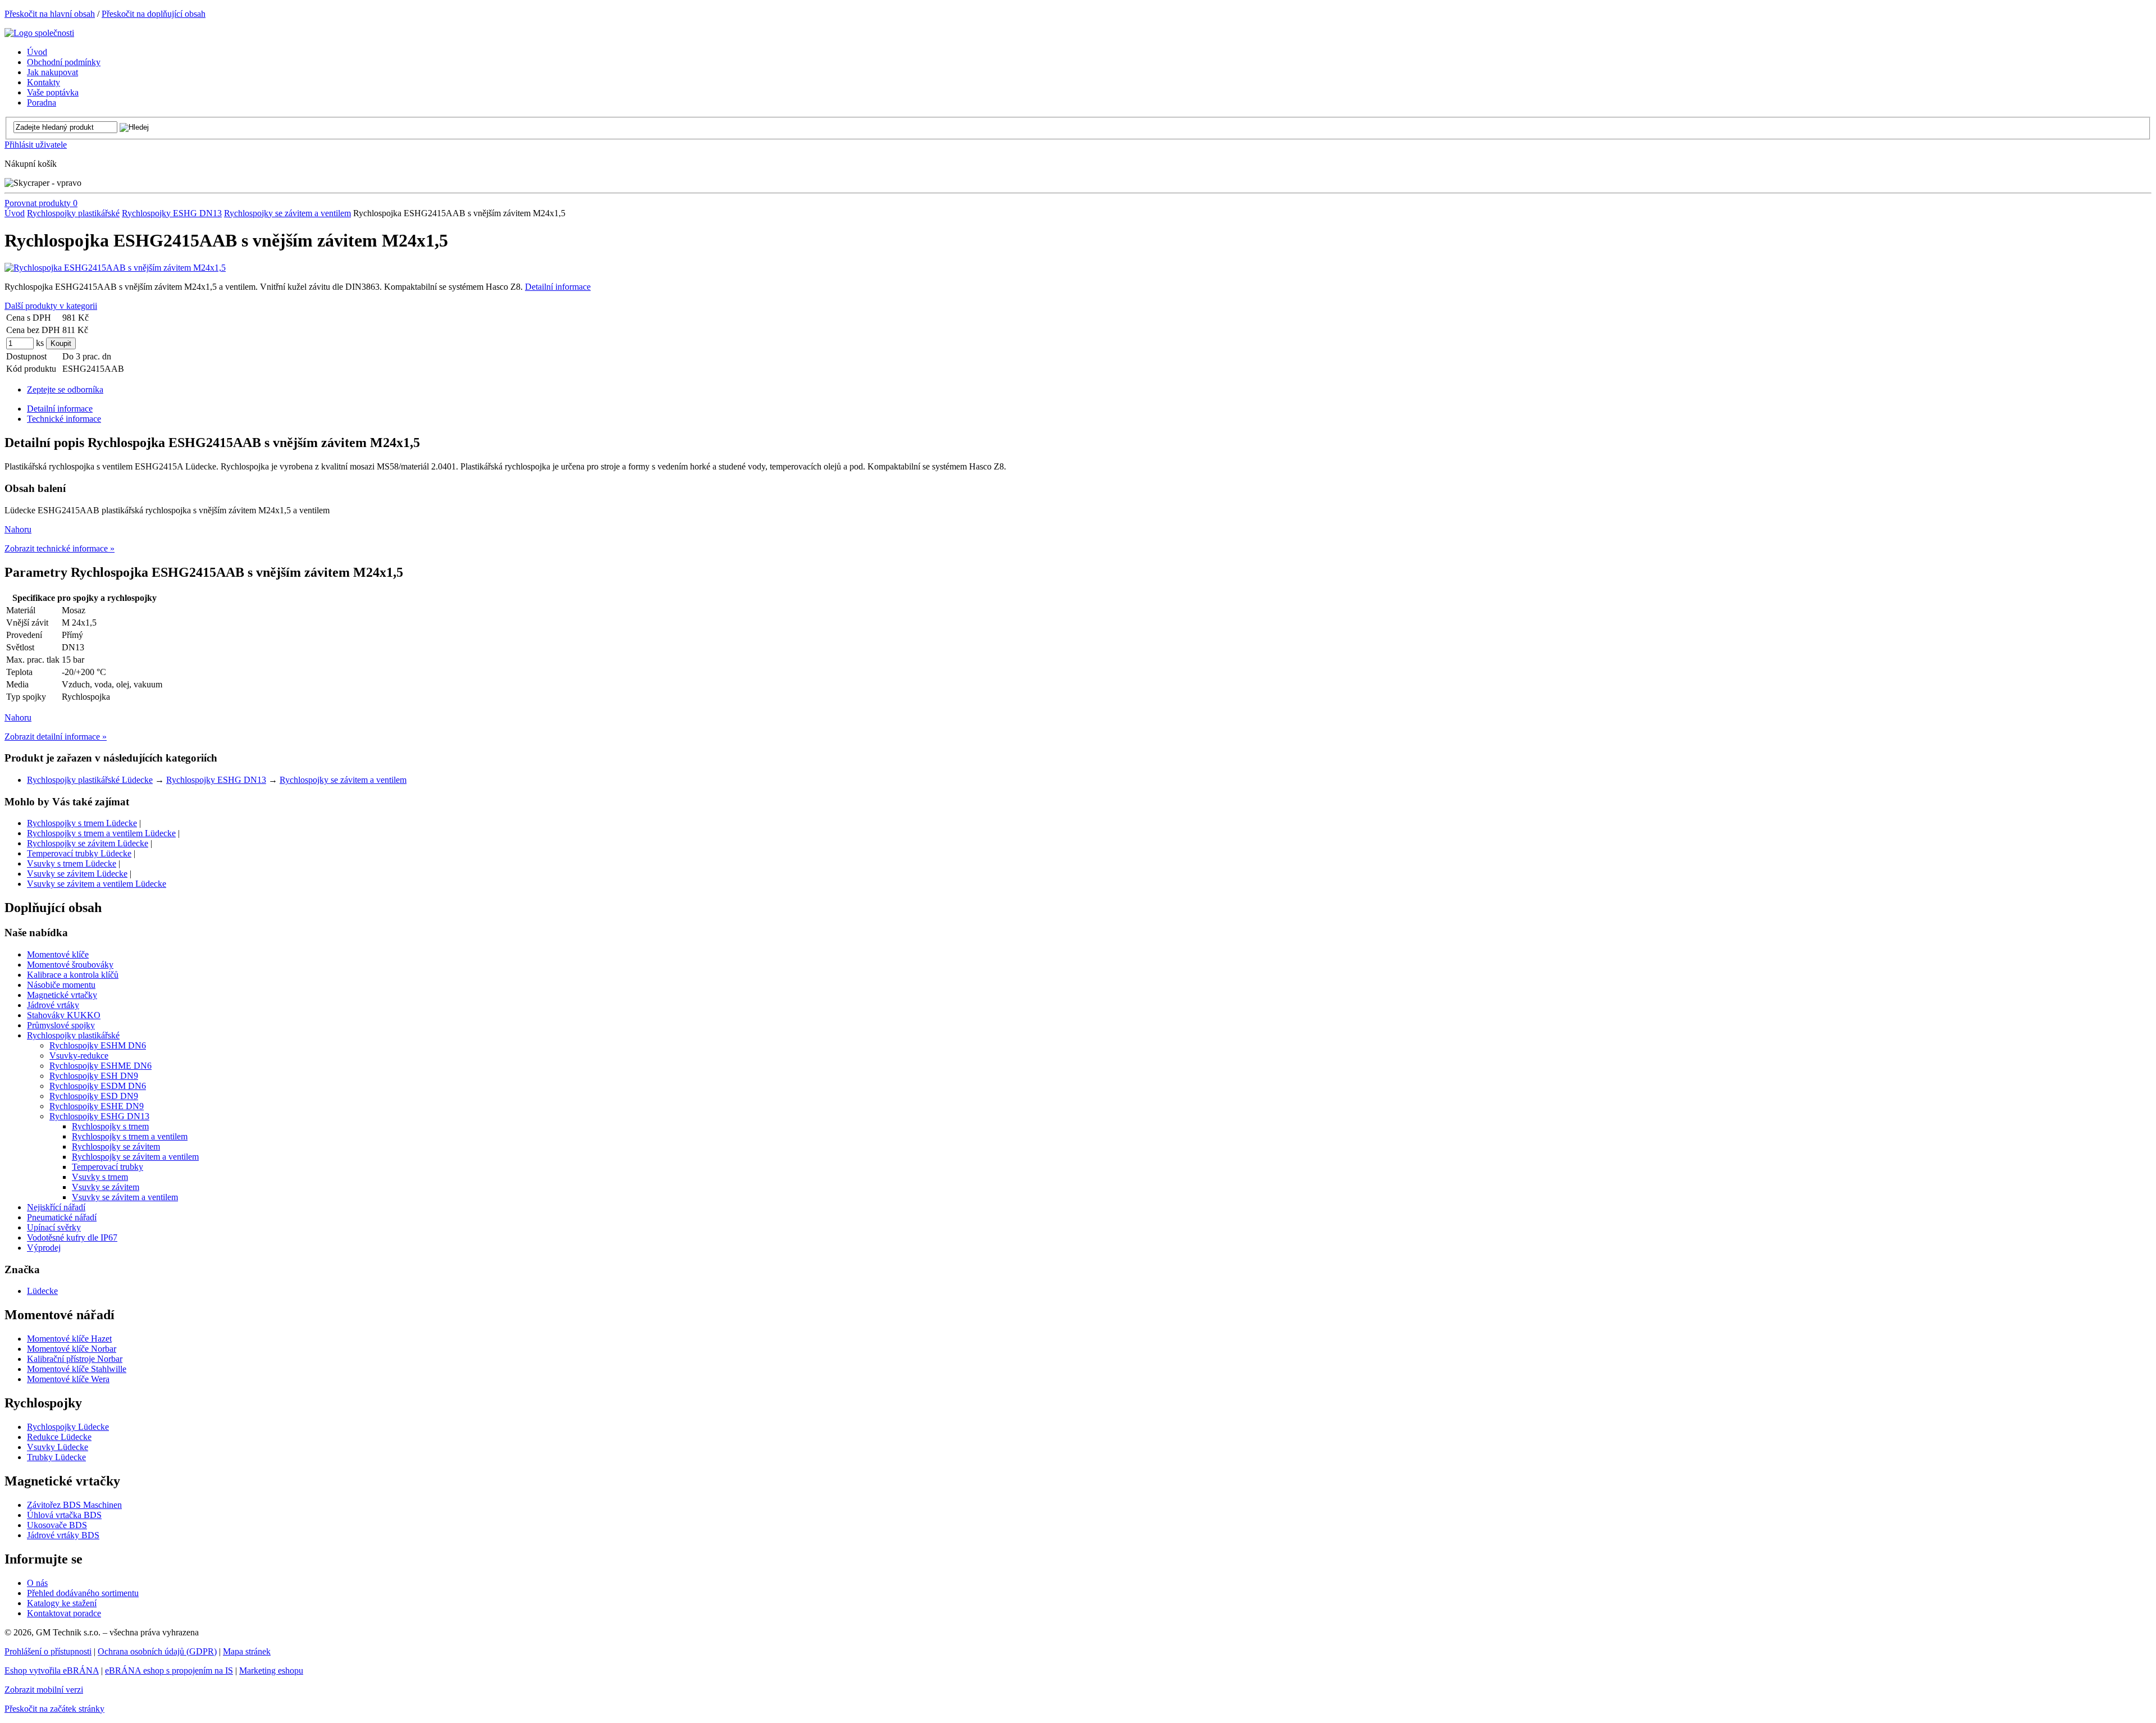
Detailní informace (558, 287)
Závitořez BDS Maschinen (74, 1505)
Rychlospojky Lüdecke (68, 1427)
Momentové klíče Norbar (72, 1349)
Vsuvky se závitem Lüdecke (77, 874)
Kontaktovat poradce (64, 1613)
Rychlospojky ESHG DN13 (172, 213)
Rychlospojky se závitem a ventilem (287, 213)
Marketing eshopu (271, 1670)
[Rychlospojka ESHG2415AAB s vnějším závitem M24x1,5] (115, 268)
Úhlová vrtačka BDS (64, 1515)
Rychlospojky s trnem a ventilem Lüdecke (101, 833)
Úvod (15, 213)
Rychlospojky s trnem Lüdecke (82, 823)
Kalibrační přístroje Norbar (75, 1359)
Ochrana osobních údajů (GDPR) (157, 1651)
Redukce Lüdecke (59, 1437)
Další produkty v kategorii (51, 306)
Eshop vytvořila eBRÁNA (52, 1670)
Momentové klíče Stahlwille (77, 1369)
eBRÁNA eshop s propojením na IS (169, 1670)
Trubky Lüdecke (56, 1457)
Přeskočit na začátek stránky (54, 1709)
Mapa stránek (247, 1651)
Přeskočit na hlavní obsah (50, 14)
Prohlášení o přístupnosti (48, 1651)
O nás (37, 1583)
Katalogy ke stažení (62, 1603)
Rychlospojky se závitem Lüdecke (88, 843)
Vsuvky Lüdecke (58, 1447)
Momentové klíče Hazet (69, 1339)
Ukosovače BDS (57, 1525)
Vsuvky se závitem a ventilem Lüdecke (97, 884)
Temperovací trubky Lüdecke (79, 853)
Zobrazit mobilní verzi (44, 1690)
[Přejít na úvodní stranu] (39, 33)
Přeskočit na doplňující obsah (154, 14)
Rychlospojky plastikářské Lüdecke (90, 780)
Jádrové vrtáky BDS (63, 1535)
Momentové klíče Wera (68, 1379)
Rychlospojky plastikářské (73, 213)
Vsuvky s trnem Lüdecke (72, 863)
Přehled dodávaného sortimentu (83, 1593)
